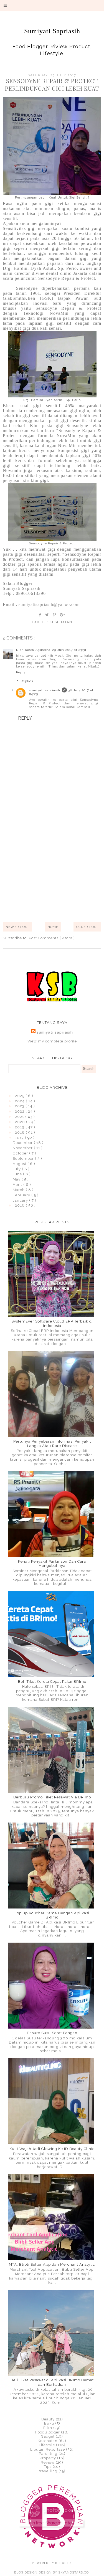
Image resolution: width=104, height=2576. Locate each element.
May (17, 1179)
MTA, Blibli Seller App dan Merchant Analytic (52, 2264)
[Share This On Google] (63, 615)
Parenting (48, 2454)
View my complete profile (52, 1041)
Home (53, 927)
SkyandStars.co (73, 2573)
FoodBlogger (48, 2432)
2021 (20, 1117)
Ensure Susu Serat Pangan (52, 2033)
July (17, 1169)
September (24, 1158)
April (18, 1185)
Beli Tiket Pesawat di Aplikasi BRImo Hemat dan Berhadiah (52, 2382)
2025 (20, 1096)
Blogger (63, 2563)
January (21, 1200)
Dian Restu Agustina (33, 650)
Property (48, 2458)
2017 (20, 1138)
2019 (20, 1127)
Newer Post (17, 927)
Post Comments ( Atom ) (52, 938)
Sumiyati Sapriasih (52, 31)
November (23, 1148)
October (21, 1153)
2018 (20, 1132)
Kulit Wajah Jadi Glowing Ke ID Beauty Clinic (52, 2149)
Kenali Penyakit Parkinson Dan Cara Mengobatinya (52, 1564)
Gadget (48, 2436)
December (23, 1143)
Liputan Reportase (48, 2449)
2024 (20, 1101)
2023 (20, 1106)
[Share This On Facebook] (40, 615)
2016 (20, 1205)
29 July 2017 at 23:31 (69, 650)
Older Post (87, 927)
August (20, 1164)
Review (48, 2462)
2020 (21, 1122)
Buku (49, 2423)
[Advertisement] (52, 862)
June (18, 1174)
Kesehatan (61, 622)
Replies (27, 681)
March (19, 1190)
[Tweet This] (47, 615)
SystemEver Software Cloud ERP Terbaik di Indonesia (52, 1323)
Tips (48, 2467)
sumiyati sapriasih (45, 690)
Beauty (48, 2419)
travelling (48, 2471)
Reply (21, 672)
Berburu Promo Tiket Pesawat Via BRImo (52, 1797)
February (22, 1195)
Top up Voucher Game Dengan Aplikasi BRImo (52, 1915)
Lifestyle (47, 2445)
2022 (20, 1111)
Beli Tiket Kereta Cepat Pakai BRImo (52, 1682)
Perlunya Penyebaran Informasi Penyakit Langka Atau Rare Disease (52, 1444)
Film (48, 2428)
